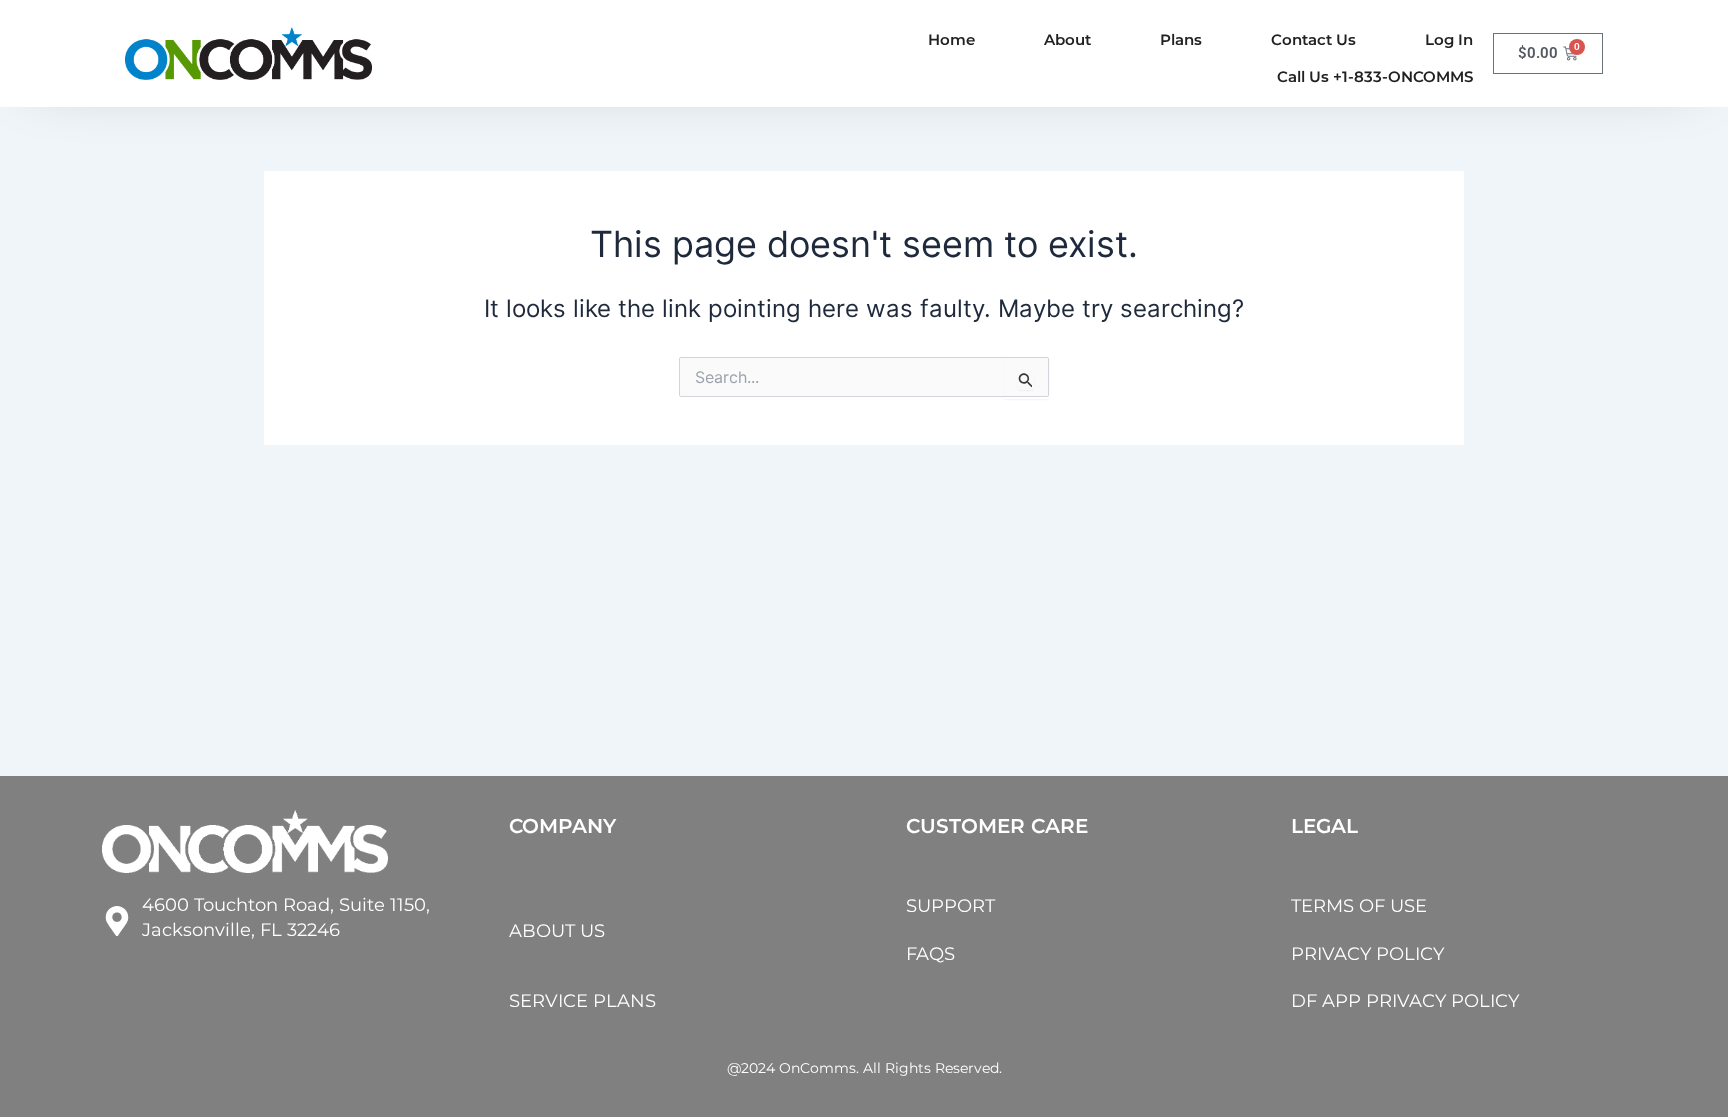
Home (951, 39)
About (1067, 39)
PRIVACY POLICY (1367, 954)
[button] (1375, 76)
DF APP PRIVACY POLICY (1405, 1001)
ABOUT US (557, 931)
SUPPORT (950, 906)
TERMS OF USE (1359, 906)
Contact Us (1313, 39)
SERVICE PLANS (582, 1001)
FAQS (930, 954)
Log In (1449, 39)
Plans (1181, 39)
